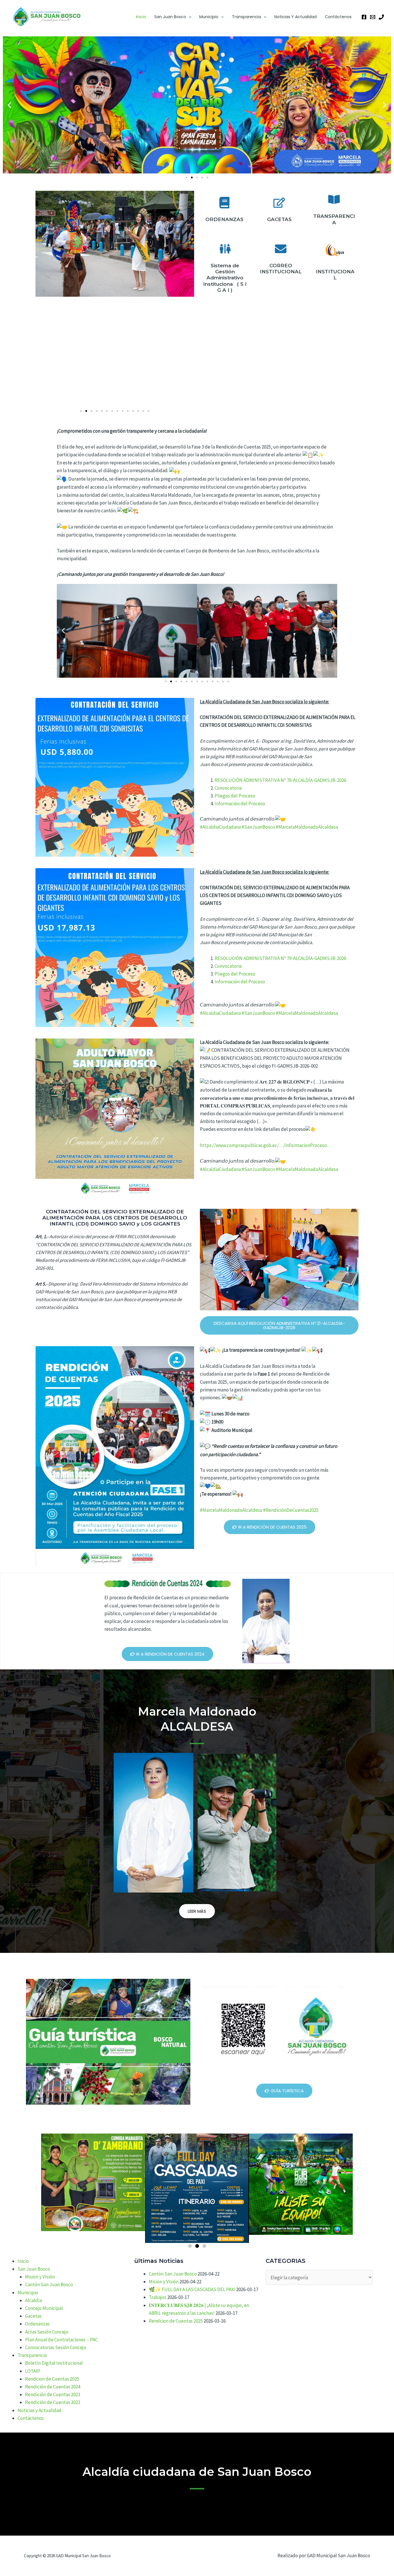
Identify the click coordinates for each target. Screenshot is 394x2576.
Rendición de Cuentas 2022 (53, 2402)
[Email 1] (373, 17)
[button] (189, 17)
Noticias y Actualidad (295, 17)
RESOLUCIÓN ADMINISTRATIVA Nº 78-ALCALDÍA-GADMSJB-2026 (280, 780)
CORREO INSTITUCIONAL (281, 269)
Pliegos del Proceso (235, 796)
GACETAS (279, 219)
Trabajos (158, 2297)
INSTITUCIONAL (335, 275)
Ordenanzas (37, 2324)
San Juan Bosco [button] (170, 17)
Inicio (141, 17)
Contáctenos (338, 17)
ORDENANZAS (224, 219)
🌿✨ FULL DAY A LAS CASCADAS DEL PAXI (192, 2289)
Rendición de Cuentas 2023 (53, 2394)
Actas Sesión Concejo (47, 2332)
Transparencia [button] (246, 17)
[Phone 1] (381, 17)
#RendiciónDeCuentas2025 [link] (291, 1510)
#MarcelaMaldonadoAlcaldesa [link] (307, 827)
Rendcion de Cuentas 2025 (52, 2379)
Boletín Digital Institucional (54, 2363)
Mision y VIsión (40, 2277)
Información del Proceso (240, 804)
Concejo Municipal (44, 2308)
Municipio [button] (209, 17)
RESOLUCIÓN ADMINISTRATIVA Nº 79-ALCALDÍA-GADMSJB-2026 (280, 958)
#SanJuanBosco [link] (258, 827)
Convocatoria (228, 788)
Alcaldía (33, 2300)
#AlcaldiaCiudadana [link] (220, 827)
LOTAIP (33, 2371)
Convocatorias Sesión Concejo (56, 2347)
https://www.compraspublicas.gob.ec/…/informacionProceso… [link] (266, 1145)
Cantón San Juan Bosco (49, 2284)
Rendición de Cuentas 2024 (53, 2387)
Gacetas (33, 2316)
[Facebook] (364, 17)
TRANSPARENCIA (334, 219)
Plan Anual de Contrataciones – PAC (61, 2340)
